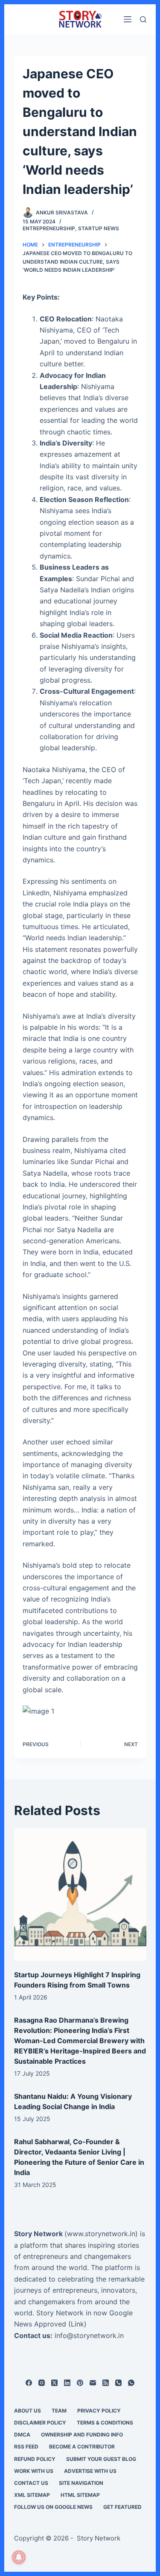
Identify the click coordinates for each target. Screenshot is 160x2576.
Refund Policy (35, 2459)
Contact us (31, 2483)
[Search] (143, 19)
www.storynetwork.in (101, 2234)
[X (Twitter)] (54, 2383)
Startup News (99, 228)
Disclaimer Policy (40, 2423)
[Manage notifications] (19, 2557)
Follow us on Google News (53, 2507)
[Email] (93, 2383)
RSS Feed (26, 2447)
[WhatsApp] (131, 2383)
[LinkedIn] (67, 2383)
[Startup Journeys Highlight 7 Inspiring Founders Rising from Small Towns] (80, 1895)
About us (28, 2411)
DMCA (22, 2435)
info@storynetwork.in (89, 2335)
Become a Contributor (82, 2447)
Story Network (38, 2234)
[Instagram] (42, 2383)
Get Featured (122, 2507)
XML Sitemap (32, 2495)
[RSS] (106, 2383)
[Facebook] (29, 2383)
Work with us (34, 2471)
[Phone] (118, 2383)
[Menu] (128, 19)
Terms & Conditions (105, 2423)
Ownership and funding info (82, 2435)
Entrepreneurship (49, 228)
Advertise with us (90, 2471)
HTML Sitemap (80, 2495)
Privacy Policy (99, 2411)
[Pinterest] (80, 2383)
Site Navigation (81, 2483)
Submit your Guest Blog (101, 2459)
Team (59, 2411)
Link (77, 2324)
